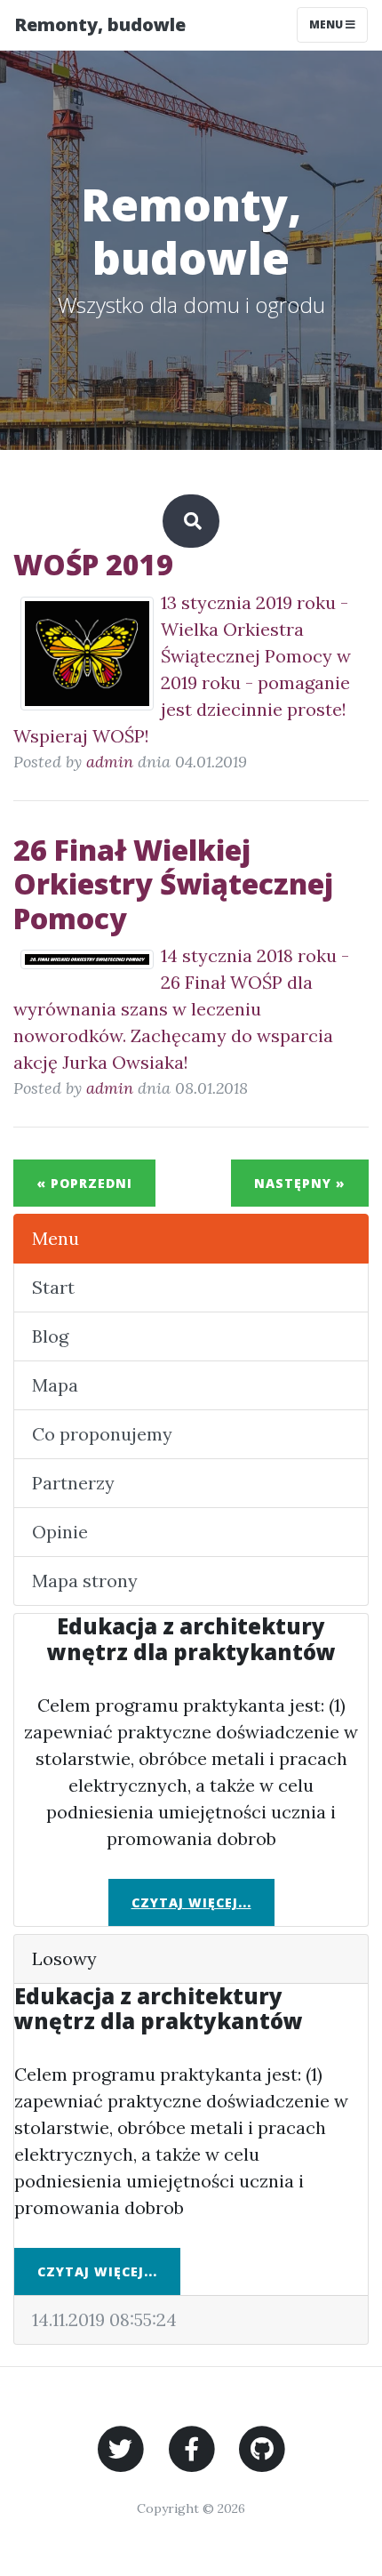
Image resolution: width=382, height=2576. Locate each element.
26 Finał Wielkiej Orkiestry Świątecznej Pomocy (173, 884)
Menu (327, 24)
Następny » (300, 1183)
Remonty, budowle (100, 24)
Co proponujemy (102, 1434)
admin (110, 762)
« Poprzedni (84, 1183)
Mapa (55, 1385)
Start (53, 1287)
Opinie (60, 1532)
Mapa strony (85, 1581)
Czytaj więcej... (191, 1902)
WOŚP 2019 (93, 564)
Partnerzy (73, 1483)
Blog (50, 1336)
